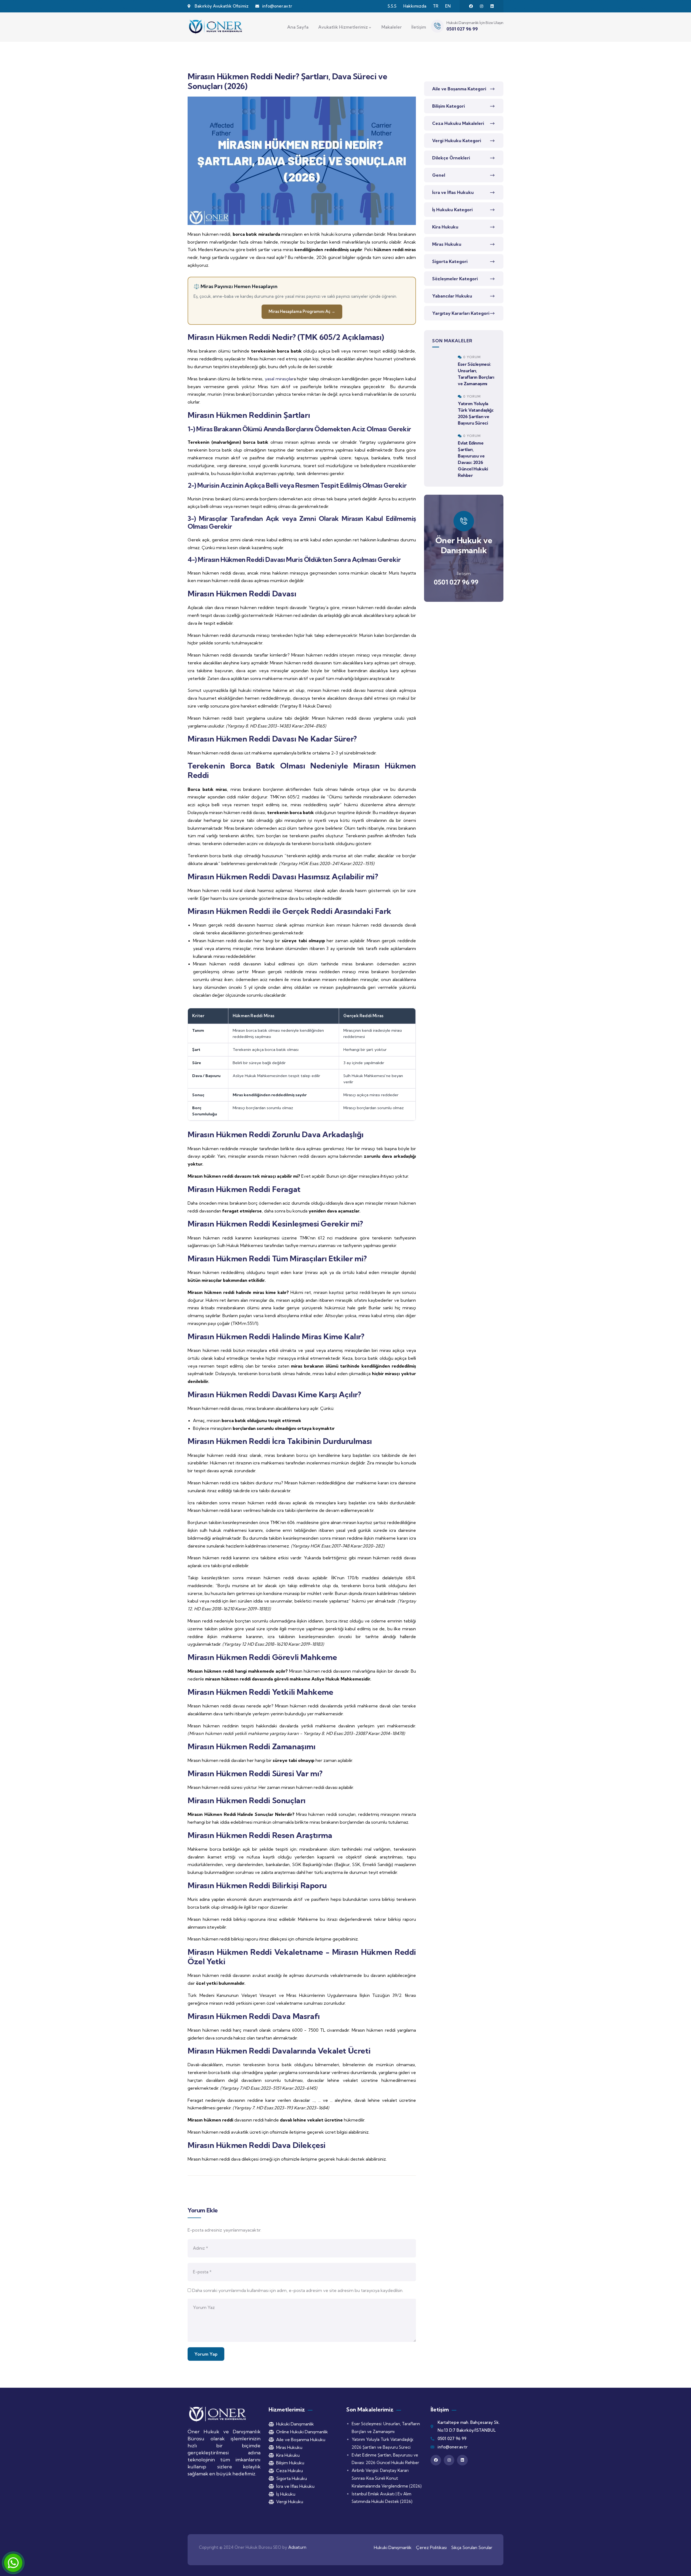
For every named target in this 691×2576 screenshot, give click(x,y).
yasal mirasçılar (279, 379)
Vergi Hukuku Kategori (457, 141)
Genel (439, 175)
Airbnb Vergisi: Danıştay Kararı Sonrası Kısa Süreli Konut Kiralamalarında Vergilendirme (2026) (387, 2478)
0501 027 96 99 (456, 582)
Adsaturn (297, 2547)
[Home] (216, 27)
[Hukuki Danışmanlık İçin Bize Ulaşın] (437, 26)
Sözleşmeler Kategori (455, 279)
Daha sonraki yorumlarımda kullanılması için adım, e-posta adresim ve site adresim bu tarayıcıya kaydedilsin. (298, 2290)
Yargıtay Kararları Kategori (461, 313)
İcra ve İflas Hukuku (453, 192)
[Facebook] (471, 6)
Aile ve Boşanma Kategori (459, 89)
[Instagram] (482, 6)
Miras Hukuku (447, 244)
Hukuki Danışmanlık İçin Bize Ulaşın (475, 23)
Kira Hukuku (445, 227)
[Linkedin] (492, 6)
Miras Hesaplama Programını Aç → (302, 311)
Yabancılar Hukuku (452, 296)
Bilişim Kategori (448, 106)
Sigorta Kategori (450, 261)
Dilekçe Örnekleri (451, 158)
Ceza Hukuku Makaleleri (458, 123)
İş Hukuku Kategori (452, 210)
